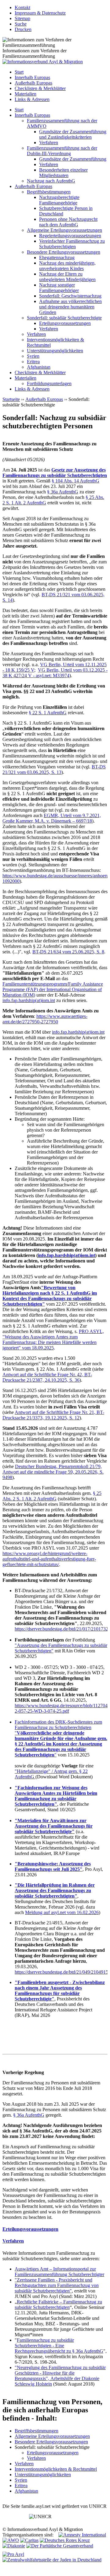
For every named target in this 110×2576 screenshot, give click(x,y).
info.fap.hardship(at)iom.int (29, 1000)
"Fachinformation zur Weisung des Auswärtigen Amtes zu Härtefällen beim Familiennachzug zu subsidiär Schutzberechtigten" (56, 1796)
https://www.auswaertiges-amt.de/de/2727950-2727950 (45, 1019)
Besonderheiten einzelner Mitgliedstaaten (63, 173)
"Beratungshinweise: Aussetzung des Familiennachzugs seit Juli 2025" (53, 1866)
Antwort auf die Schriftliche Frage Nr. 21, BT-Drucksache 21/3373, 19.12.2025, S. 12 (53, 1415)
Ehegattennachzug (57, 258)
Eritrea (33, 362)
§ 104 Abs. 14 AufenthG (75, 481)
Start (19, 72)
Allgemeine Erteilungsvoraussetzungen (64, 230)
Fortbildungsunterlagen (49, 383)
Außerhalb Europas (33, 83)
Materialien (26, 94)
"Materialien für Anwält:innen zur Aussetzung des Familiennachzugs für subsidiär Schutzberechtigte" (54, 1826)
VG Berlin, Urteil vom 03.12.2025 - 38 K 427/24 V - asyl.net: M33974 (55, 673)
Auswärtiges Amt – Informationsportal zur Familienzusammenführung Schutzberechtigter (59, 2272)
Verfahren (49, 143)
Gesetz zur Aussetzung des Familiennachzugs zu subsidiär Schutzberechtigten (55, 473)
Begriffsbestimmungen (49, 192)
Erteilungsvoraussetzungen (65, 323)
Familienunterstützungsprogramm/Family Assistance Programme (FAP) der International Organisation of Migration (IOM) (53, 989)
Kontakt (22, 7)
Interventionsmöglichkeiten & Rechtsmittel (56, 2469)
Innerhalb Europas (32, 77)
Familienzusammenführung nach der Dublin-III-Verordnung (62, 151)
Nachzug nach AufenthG (51, 181)
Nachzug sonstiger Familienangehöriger (59, 288)
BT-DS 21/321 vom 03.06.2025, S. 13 (54, 769)
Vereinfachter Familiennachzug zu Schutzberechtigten (72, 244)
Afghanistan (39, 367)
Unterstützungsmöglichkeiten (55, 351)
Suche (21, 24)
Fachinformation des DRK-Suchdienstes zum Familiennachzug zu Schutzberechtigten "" (61, 1738)
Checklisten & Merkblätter (40, 88)
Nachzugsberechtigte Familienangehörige (59, 200)
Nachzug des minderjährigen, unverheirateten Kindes (67, 266)
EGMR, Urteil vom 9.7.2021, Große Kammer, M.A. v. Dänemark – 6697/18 (52, 818)
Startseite (11, 399)
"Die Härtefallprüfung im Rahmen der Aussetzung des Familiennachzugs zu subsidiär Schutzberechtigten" (55, 1890)
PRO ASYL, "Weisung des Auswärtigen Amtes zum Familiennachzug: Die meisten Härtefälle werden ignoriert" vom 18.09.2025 (53, 1340)
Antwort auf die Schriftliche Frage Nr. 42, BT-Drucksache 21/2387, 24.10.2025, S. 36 (47, 1377)
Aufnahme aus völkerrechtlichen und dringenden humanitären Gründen (70, 307)
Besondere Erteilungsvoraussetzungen (64, 252)
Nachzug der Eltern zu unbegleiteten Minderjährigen (67, 277)
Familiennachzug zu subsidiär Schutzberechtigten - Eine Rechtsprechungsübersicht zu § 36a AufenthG (59, 2346)
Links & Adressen (32, 99)
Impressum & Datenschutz (40, 13)
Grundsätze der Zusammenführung (73, 159)
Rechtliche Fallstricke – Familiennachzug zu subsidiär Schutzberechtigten (58, 2304)
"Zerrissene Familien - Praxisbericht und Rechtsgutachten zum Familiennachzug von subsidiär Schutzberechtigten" (57, 2285)
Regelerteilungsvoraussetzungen (70, 236)
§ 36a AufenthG (63, 492)
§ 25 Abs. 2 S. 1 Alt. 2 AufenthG (52, 1496)
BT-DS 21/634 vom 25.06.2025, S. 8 (68, 952)
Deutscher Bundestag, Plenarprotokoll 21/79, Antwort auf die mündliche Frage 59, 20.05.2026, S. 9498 (53, 1472)
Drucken (23, 29)
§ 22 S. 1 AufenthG (48, 713)
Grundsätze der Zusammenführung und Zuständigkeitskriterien (73, 134)
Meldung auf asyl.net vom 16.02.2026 (62, 1912)
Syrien (33, 356)
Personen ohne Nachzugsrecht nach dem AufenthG (68, 222)
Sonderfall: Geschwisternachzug (70, 296)
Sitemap (22, 18)
